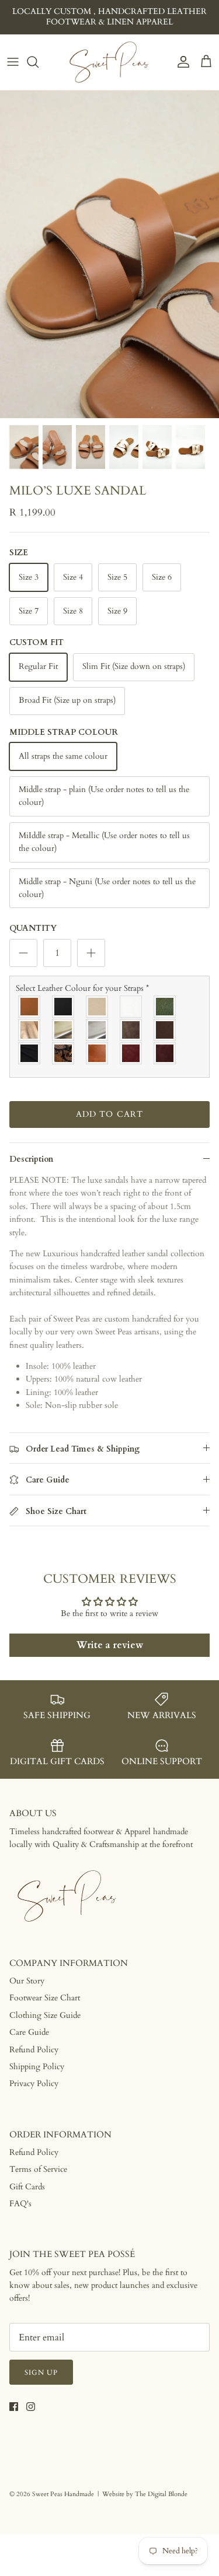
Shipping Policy (37, 2067)
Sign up (41, 2372)
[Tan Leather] (30, 1007)
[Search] (39, 62)
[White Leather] (131, 1007)
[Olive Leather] (165, 1007)
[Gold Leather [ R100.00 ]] (64, 1030)
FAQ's (20, 2204)
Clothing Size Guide (45, 2015)
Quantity (33, 928)
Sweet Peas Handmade (63, 2494)
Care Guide (29, 2032)
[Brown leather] (165, 1030)
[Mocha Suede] (131, 1030)
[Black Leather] (64, 1007)
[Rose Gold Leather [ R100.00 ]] (30, 1030)
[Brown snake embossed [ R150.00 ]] (64, 1053)
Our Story (27, 1981)
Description (31, 1159)
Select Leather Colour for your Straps (82, 988)
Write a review (110, 1645)
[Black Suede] (30, 1053)
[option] (109, 255)
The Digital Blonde (161, 2494)
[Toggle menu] (13, 62)
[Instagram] (31, 2407)
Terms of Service (38, 2169)
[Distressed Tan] (98, 1053)
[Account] (180, 62)
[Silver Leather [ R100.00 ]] (98, 1030)
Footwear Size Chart (45, 1998)
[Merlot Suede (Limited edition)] (165, 1053)
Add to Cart (109, 1114)
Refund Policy (34, 2050)
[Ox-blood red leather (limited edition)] (131, 1053)
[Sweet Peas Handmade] (110, 62)
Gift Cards (27, 2187)
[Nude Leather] (98, 1007)
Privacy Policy (34, 2083)
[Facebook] (14, 2407)
